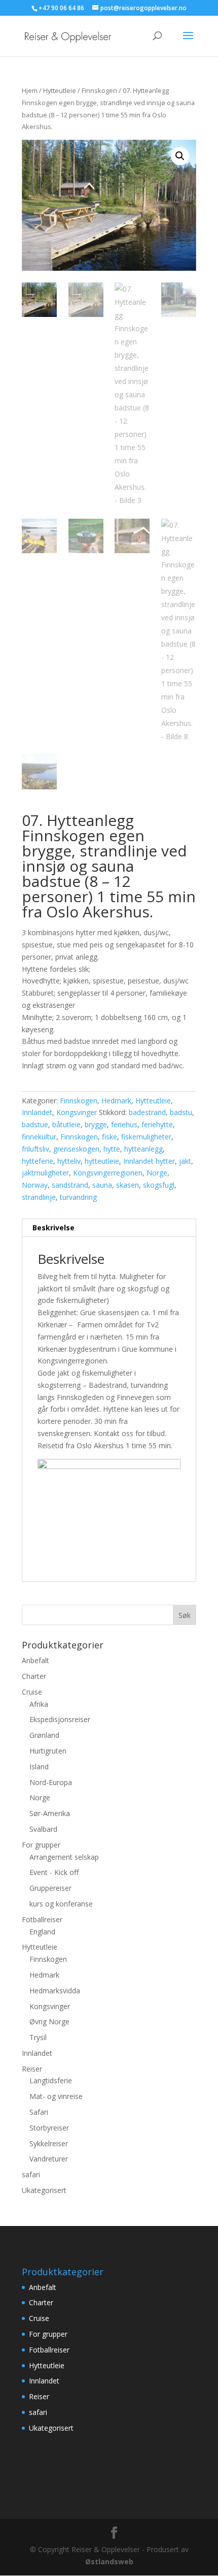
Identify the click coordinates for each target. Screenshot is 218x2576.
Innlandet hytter (149, 1161)
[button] (180, 156)
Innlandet (37, 1112)
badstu (181, 1112)
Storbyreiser (49, 2128)
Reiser (32, 2069)
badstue (35, 1124)
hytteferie (38, 1161)
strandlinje (39, 1197)
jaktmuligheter (45, 1173)
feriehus (124, 1124)
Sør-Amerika (50, 1813)
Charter (34, 1676)
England (42, 1932)
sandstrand (70, 1185)
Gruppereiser (50, 1888)
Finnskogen (99, 90)
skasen (128, 1185)
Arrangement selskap (64, 1857)
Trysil (38, 2037)
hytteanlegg (143, 1149)
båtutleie (66, 1124)
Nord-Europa (51, 1782)
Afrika (39, 1704)
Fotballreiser (42, 1919)
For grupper (41, 1845)
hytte (112, 1149)
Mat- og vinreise (56, 2096)
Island (39, 1767)
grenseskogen (76, 1149)
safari (31, 2174)
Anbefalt (35, 1660)
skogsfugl (159, 1185)
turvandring (78, 1197)
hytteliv (69, 1161)
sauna (102, 1185)
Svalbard (43, 1829)
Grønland (44, 1735)
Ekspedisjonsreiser (60, 1719)
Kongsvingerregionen (108, 1173)
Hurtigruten (48, 1751)
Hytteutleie (60, 90)
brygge (96, 1124)
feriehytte (157, 1124)
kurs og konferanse (61, 1904)
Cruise (32, 1692)
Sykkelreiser (49, 2143)
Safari (39, 2112)
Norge (157, 1173)
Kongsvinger (77, 1112)
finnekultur (39, 1137)
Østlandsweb (109, 2562)
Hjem (30, 90)
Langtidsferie (51, 2080)
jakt (185, 1161)
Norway (35, 1185)
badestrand (147, 1112)
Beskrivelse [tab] (53, 1228)
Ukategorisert (44, 2190)
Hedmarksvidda (55, 1991)
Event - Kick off (54, 1872)
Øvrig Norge (49, 2022)
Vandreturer (49, 2159)
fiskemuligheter (146, 1137)
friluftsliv (35, 1149)
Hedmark (116, 1101)
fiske (110, 1137)
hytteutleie (102, 1161)
